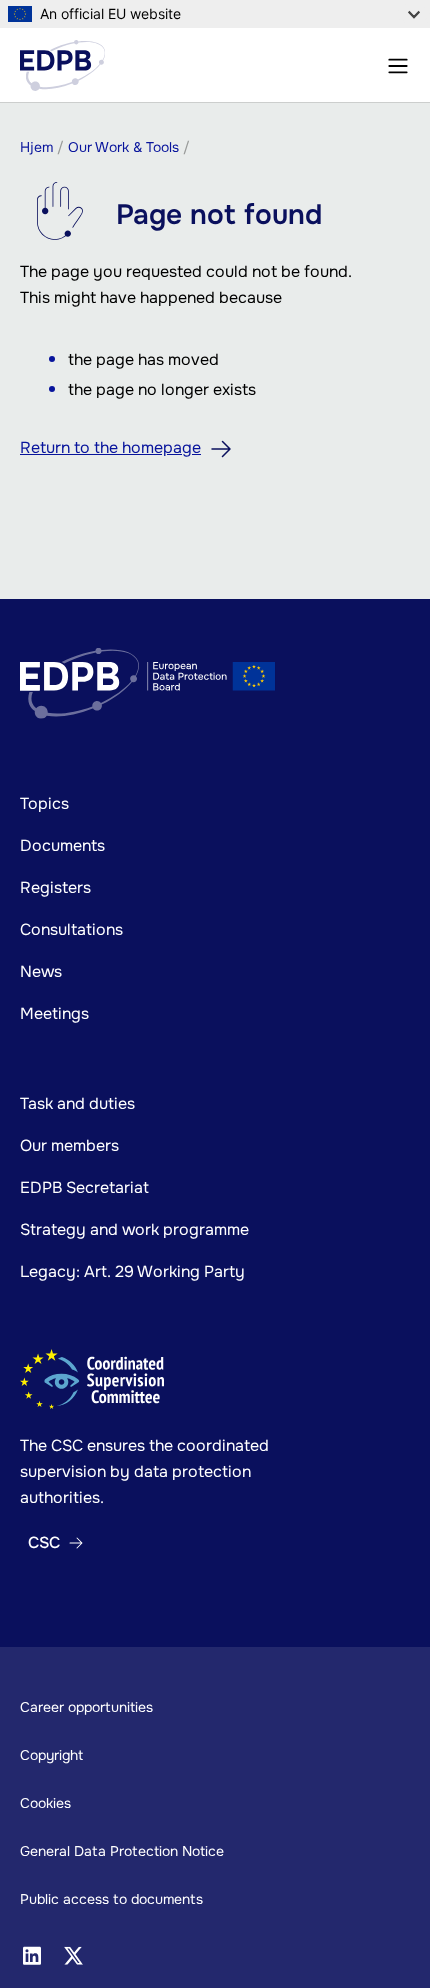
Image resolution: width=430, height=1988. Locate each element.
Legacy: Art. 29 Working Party (132, 1271)
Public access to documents (111, 1899)
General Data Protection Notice (122, 1851)
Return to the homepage (110, 447)
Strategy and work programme (134, 1229)
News (41, 971)
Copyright (51, 1755)
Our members (69, 1145)
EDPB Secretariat (84, 1187)
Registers (55, 887)
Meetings (54, 1013)
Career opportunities (86, 1707)
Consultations (71, 929)
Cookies (45, 1803)
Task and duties (77, 1103)
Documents (62, 845)
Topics (44, 803)
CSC (44, 1543)
